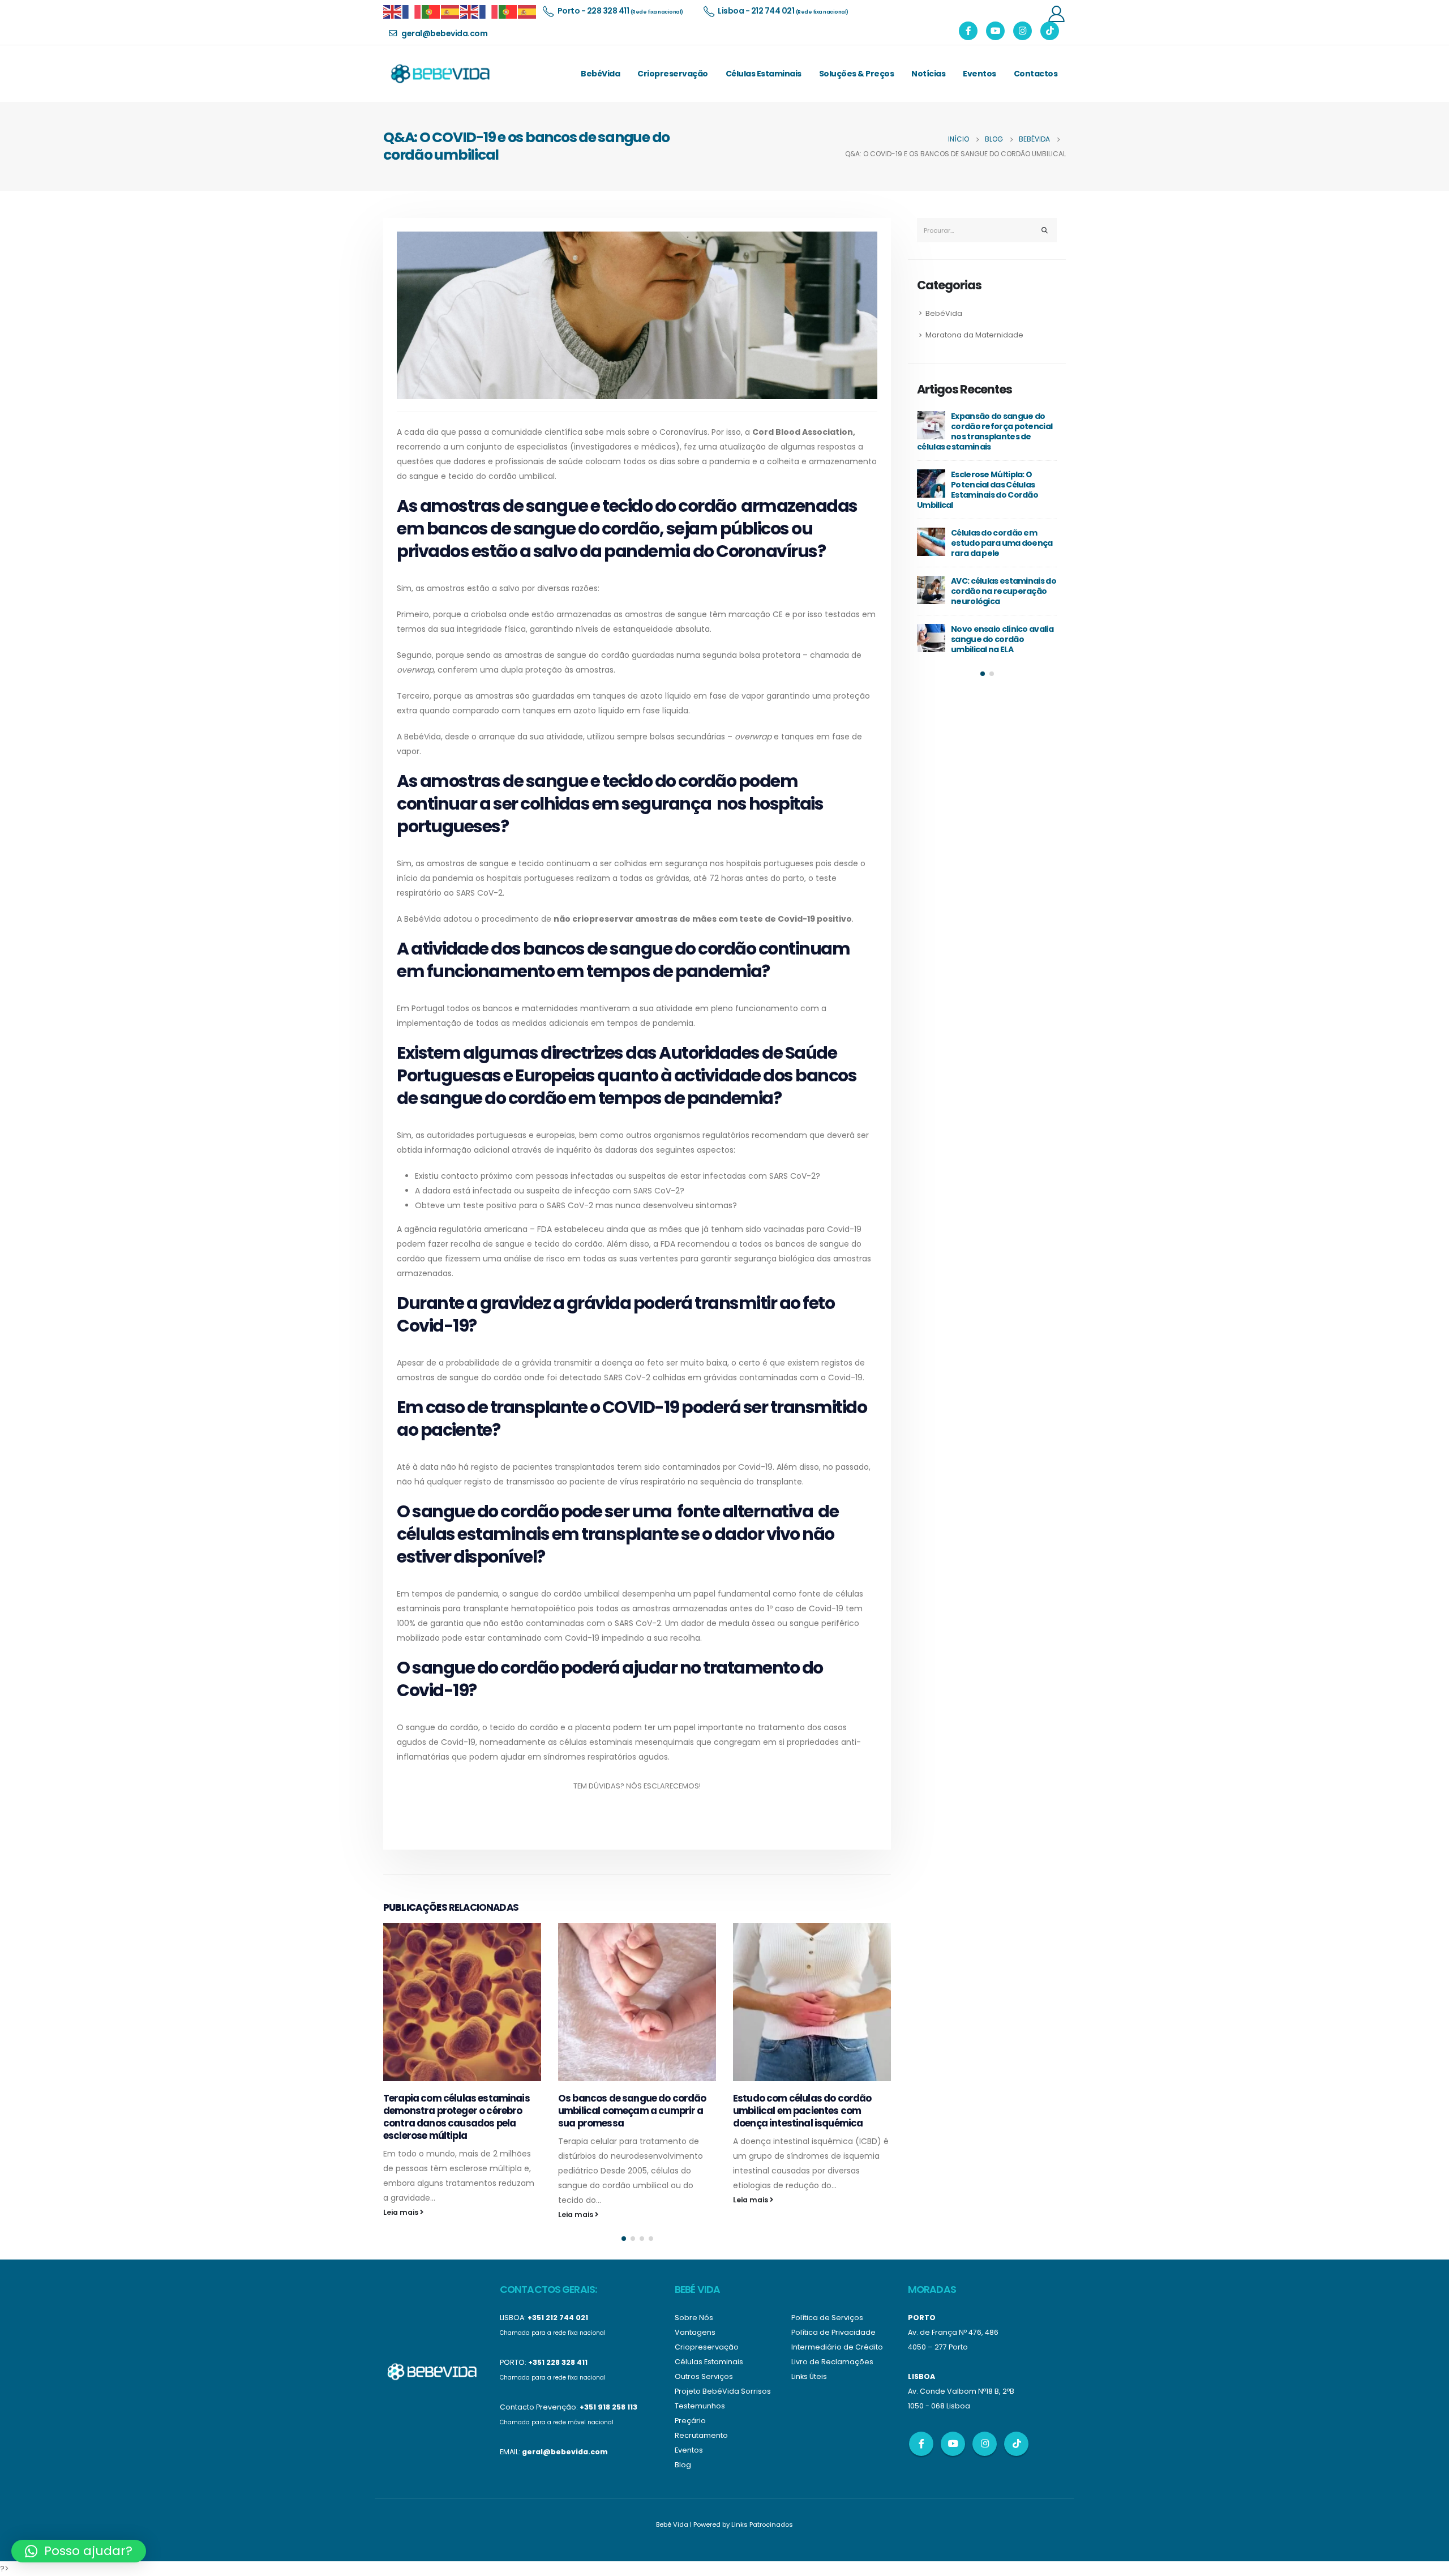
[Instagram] (1023, 31)
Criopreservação (673, 74)
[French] (412, 11)
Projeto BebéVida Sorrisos (723, 2391)
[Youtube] (995, 31)
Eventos (979, 74)
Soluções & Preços (857, 74)
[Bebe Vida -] (440, 74)
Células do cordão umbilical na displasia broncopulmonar (995, 619)
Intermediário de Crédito (837, 2347)
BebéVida (600, 74)
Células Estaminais (764, 74)
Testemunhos (700, 2406)
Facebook (921, 2444)
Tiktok (1016, 2444)
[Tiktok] (1050, 31)
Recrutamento (701, 2435)
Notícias (928, 74)
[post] (933, 425)
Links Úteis (809, 2376)
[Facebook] (968, 31)
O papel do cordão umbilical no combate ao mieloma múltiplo (1002, 571)
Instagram (985, 2444)
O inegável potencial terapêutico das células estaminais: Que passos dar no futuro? (808, 2034)
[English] (393, 11)
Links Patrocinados (762, 2524)
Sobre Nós (694, 2318)
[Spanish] (451, 11)
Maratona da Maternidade (974, 335)
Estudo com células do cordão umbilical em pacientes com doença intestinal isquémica (627, 2111)
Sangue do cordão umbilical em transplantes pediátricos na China (1005, 523)
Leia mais (402, 2215)
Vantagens (695, 2332)
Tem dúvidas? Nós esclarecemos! (637, 1786)
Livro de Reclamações (832, 2362)
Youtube (953, 2444)
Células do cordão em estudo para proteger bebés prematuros (996, 426)
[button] (624, 2239)
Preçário (690, 2421)
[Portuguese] (431, 11)
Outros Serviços (704, 2376)
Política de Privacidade (833, 2332)
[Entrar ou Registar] (1056, 13)
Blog (683, 2465)
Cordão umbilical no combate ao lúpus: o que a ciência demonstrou (1005, 474)
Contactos (1036, 74)
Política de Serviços (827, 2318)
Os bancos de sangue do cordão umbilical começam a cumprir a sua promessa (457, 2111)
